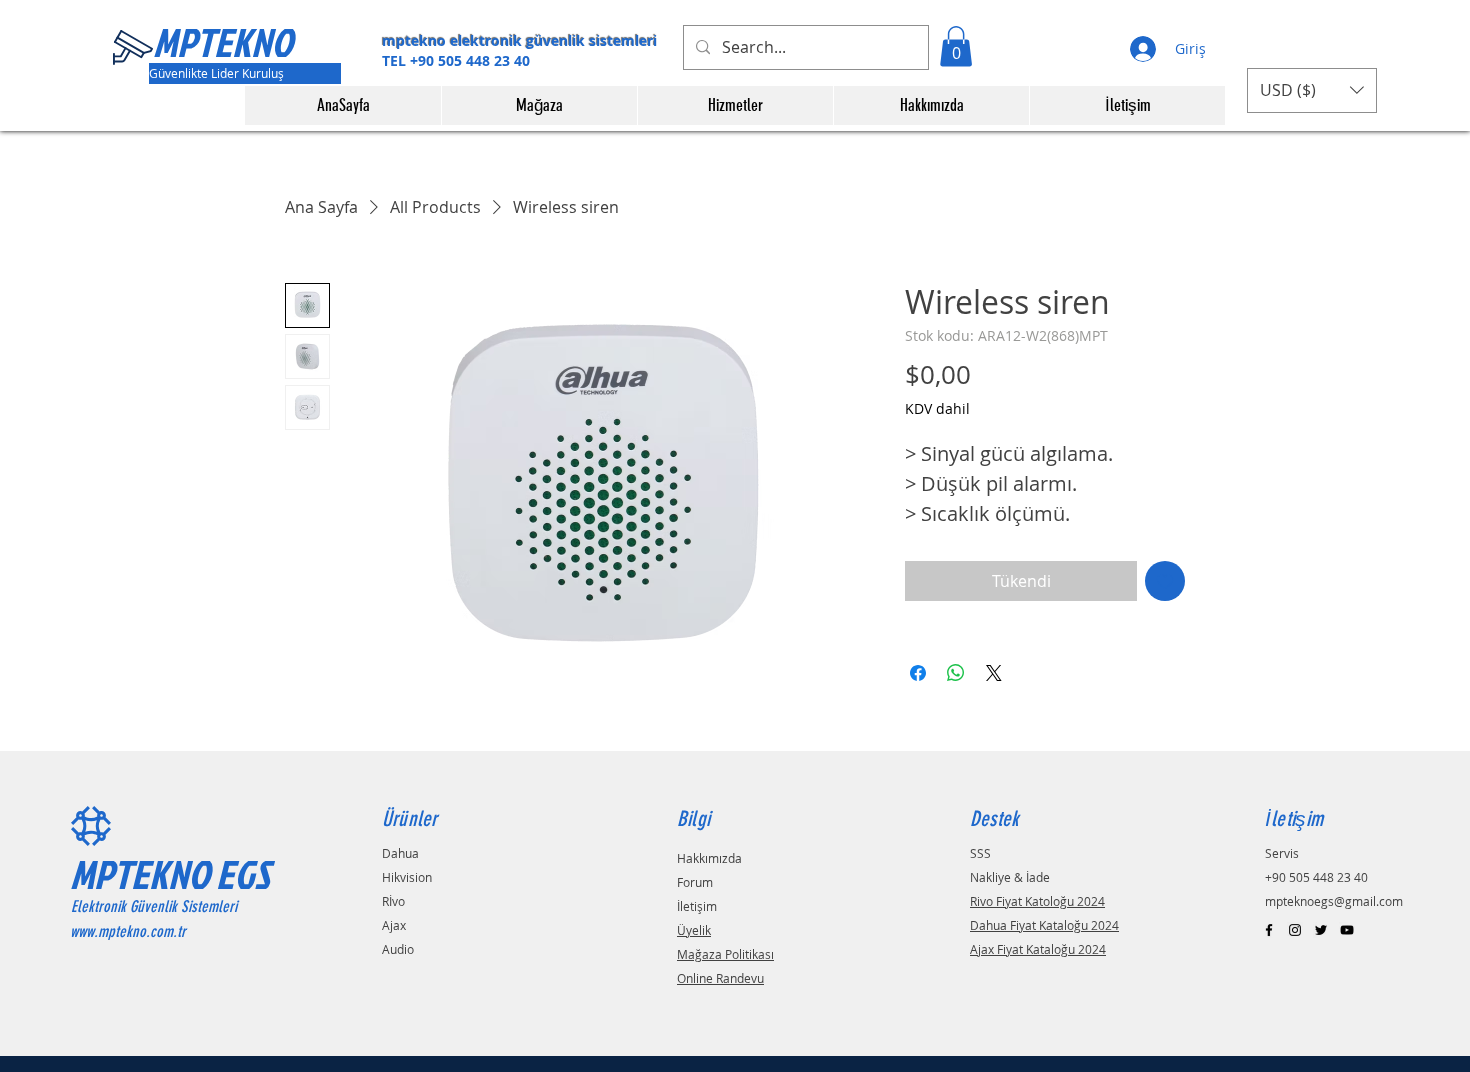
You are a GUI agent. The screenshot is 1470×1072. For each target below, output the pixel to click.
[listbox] (1312, 90)
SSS (980, 853)
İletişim (697, 906)
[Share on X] (994, 673)
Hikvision (407, 877)
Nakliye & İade (1010, 877)
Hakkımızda (709, 858)
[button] (956, 46)
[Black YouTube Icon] (1347, 930)
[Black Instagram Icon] (1295, 930)
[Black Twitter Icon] (1321, 930)
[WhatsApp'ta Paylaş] (956, 673)
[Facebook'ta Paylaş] (918, 673)
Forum (695, 882)
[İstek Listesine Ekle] (1165, 581)
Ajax (394, 925)
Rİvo (393, 901)
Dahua (400, 853)
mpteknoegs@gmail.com (1334, 901)
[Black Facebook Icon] (1269, 930)
